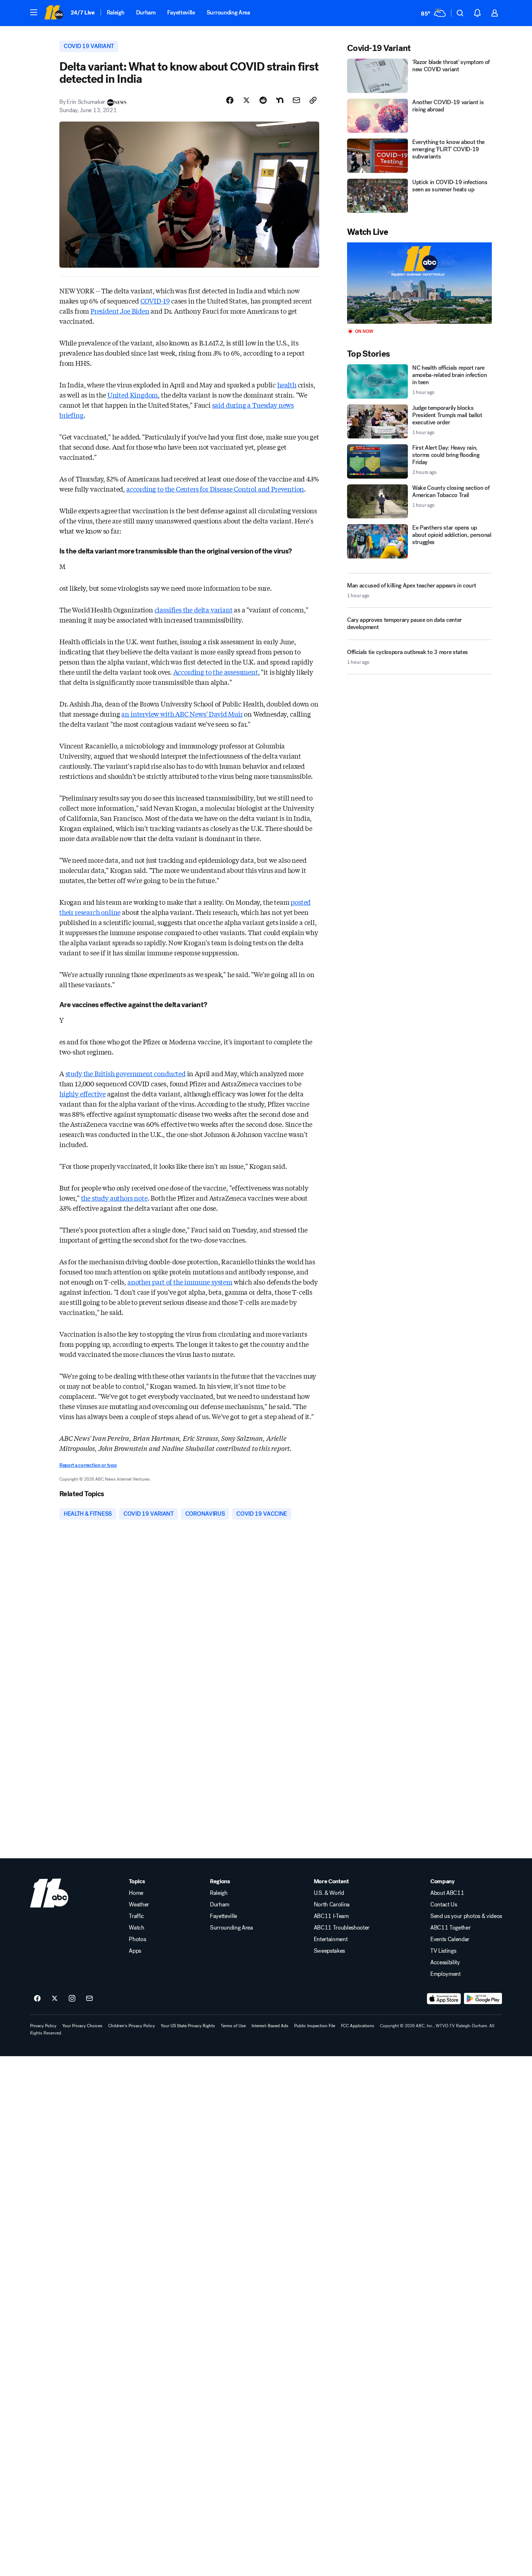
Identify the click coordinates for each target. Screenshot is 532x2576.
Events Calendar (450, 1939)
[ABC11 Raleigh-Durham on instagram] (72, 1999)
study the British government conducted (126, 1073)
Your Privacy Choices (82, 2026)
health (287, 385)
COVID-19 (155, 301)
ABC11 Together (451, 1928)
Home (136, 1893)
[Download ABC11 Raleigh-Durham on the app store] (444, 1999)
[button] (34, 12)
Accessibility (445, 1962)
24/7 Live (83, 12)
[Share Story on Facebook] (230, 100)
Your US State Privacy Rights (188, 2026)
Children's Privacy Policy (132, 2026)
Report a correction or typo (88, 1465)
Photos (137, 1939)
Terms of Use (233, 2026)
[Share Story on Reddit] (263, 100)
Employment (446, 1974)
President (105, 311)
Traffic (136, 1916)
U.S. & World (329, 1893)
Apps (135, 1951)
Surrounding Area (228, 12)
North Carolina (332, 1905)
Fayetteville (181, 12)
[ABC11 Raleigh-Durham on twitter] (55, 1999)
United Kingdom (133, 395)
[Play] (419, 283)
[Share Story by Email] (296, 100)
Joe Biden (135, 311)
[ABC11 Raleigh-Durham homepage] (54, 13)
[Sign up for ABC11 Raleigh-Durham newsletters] (89, 1999)
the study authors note (114, 1198)
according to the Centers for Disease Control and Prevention (215, 489)
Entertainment (331, 1939)
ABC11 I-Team (331, 1916)
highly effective (83, 1094)
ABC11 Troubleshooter (342, 1928)
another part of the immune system (180, 1282)
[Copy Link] (313, 100)
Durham (146, 12)
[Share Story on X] (246, 100)
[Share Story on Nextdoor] (280, 100)
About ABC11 (447, 1893)
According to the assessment (216, 672)
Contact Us (444, 1905)
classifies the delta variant (194, 610)
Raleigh (116, 12)
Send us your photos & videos (466, 1916)
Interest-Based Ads (270, 2026)
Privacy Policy (43, 2026)
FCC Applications (358, 2026)
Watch (136, 1928)
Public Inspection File (315, 2026)
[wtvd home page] (49, 1893)
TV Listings (443, 1951)
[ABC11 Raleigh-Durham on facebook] (37, 1999)
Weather (139, 1905)
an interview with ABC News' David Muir (182, 714)
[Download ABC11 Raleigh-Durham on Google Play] (483, 1999)
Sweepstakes (329, 1951)
